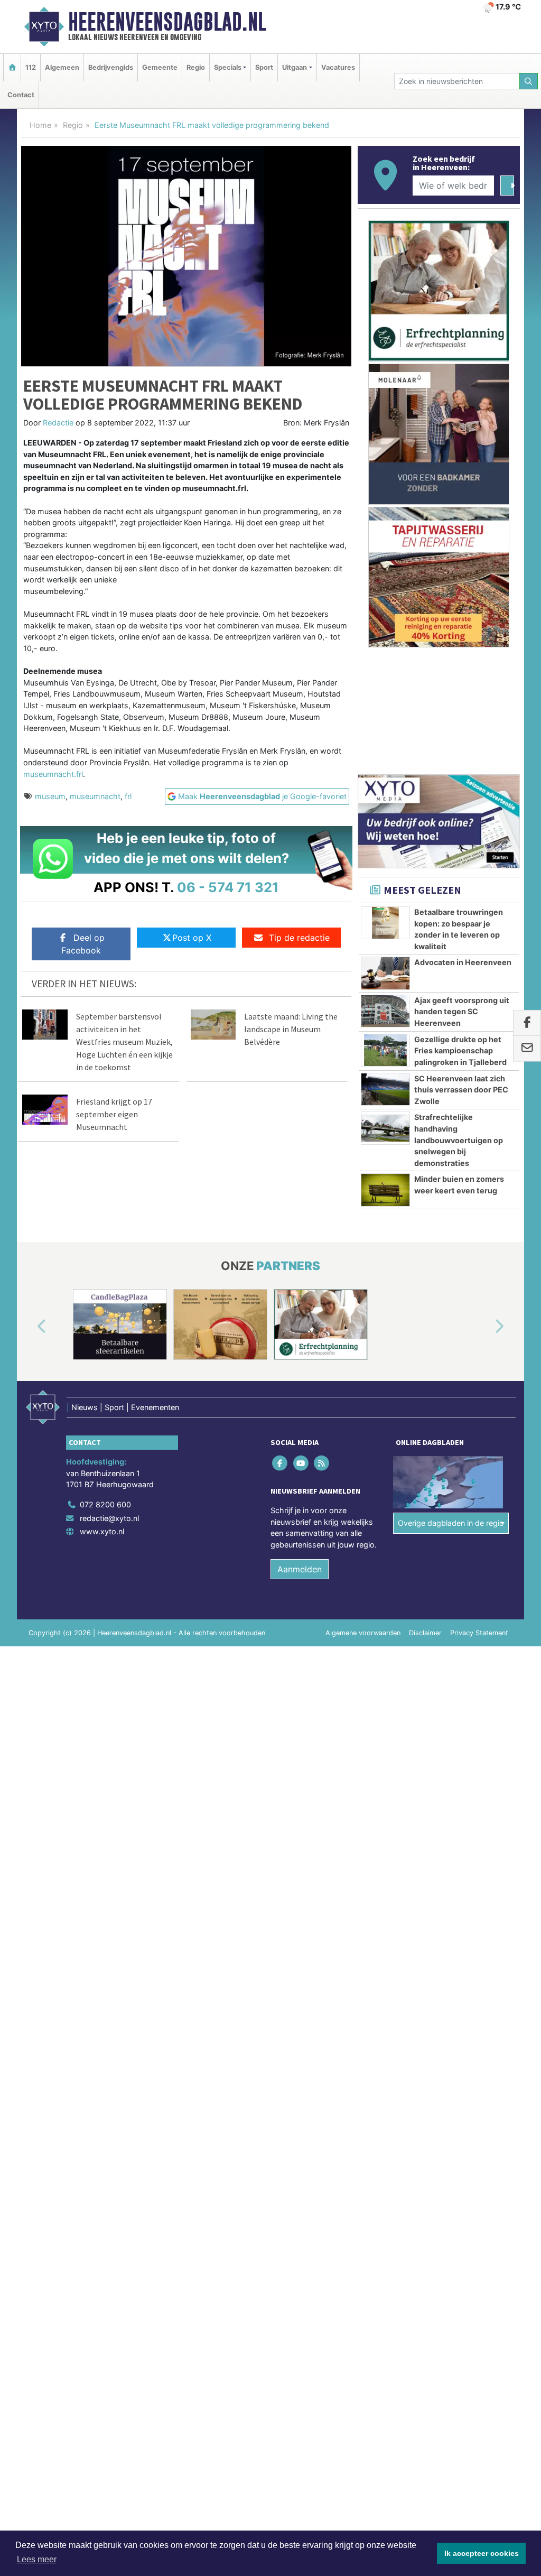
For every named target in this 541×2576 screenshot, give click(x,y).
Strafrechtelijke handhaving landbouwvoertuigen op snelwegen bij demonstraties (459, 1140)
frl (128, 796)
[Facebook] (281, 1463)
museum (50, 796)
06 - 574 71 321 (228, 887)
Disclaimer (425, 1633)
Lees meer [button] (37, 2559)
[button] (30, 1327)
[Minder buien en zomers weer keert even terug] (385, 1190)
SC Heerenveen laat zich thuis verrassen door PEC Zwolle (461, 1090)
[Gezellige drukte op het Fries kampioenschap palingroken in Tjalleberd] (385, 1050)
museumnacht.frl (53, 774)
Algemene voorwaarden (363, 1633)
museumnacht (95, 796)
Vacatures (338, 67)
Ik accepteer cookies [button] (482, 2553)
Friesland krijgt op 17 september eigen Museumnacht (114, 1114)
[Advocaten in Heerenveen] (385, 973)
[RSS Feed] (322, 1463)
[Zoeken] (529, 81)
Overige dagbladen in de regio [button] (451, 1523)
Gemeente (160, 67)
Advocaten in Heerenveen (463, 962)
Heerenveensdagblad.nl (167, 22)
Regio (196, 67)
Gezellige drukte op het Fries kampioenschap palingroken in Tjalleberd (460, 1051)
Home (40, 125)
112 (31, 67)
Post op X (192, 938)
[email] (527, 1049)
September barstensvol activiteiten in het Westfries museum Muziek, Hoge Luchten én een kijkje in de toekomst (124, 1042)
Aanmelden (300, 1569)
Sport (264, 67)
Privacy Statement (479, 1633)
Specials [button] (228, 67)
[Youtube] (301, 1463)
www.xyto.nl (102, 1531)
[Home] (12, 67)
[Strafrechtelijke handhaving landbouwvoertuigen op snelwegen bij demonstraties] (385, 1128)
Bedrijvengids (111, 67)
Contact (21, 95)
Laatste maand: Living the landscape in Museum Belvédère (291, 1029)
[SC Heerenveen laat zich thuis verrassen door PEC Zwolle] (385, 1089)
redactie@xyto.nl (109, 1518)
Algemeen (62, 67)
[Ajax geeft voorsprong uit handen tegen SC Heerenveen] (385, 1011)
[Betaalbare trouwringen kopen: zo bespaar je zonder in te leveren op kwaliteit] (385, 923)
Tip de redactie (299, 938)
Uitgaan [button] (295, 67)
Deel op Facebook (83, 944)
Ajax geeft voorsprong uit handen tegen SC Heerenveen (462, 1012)
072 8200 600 (105, 1504)
